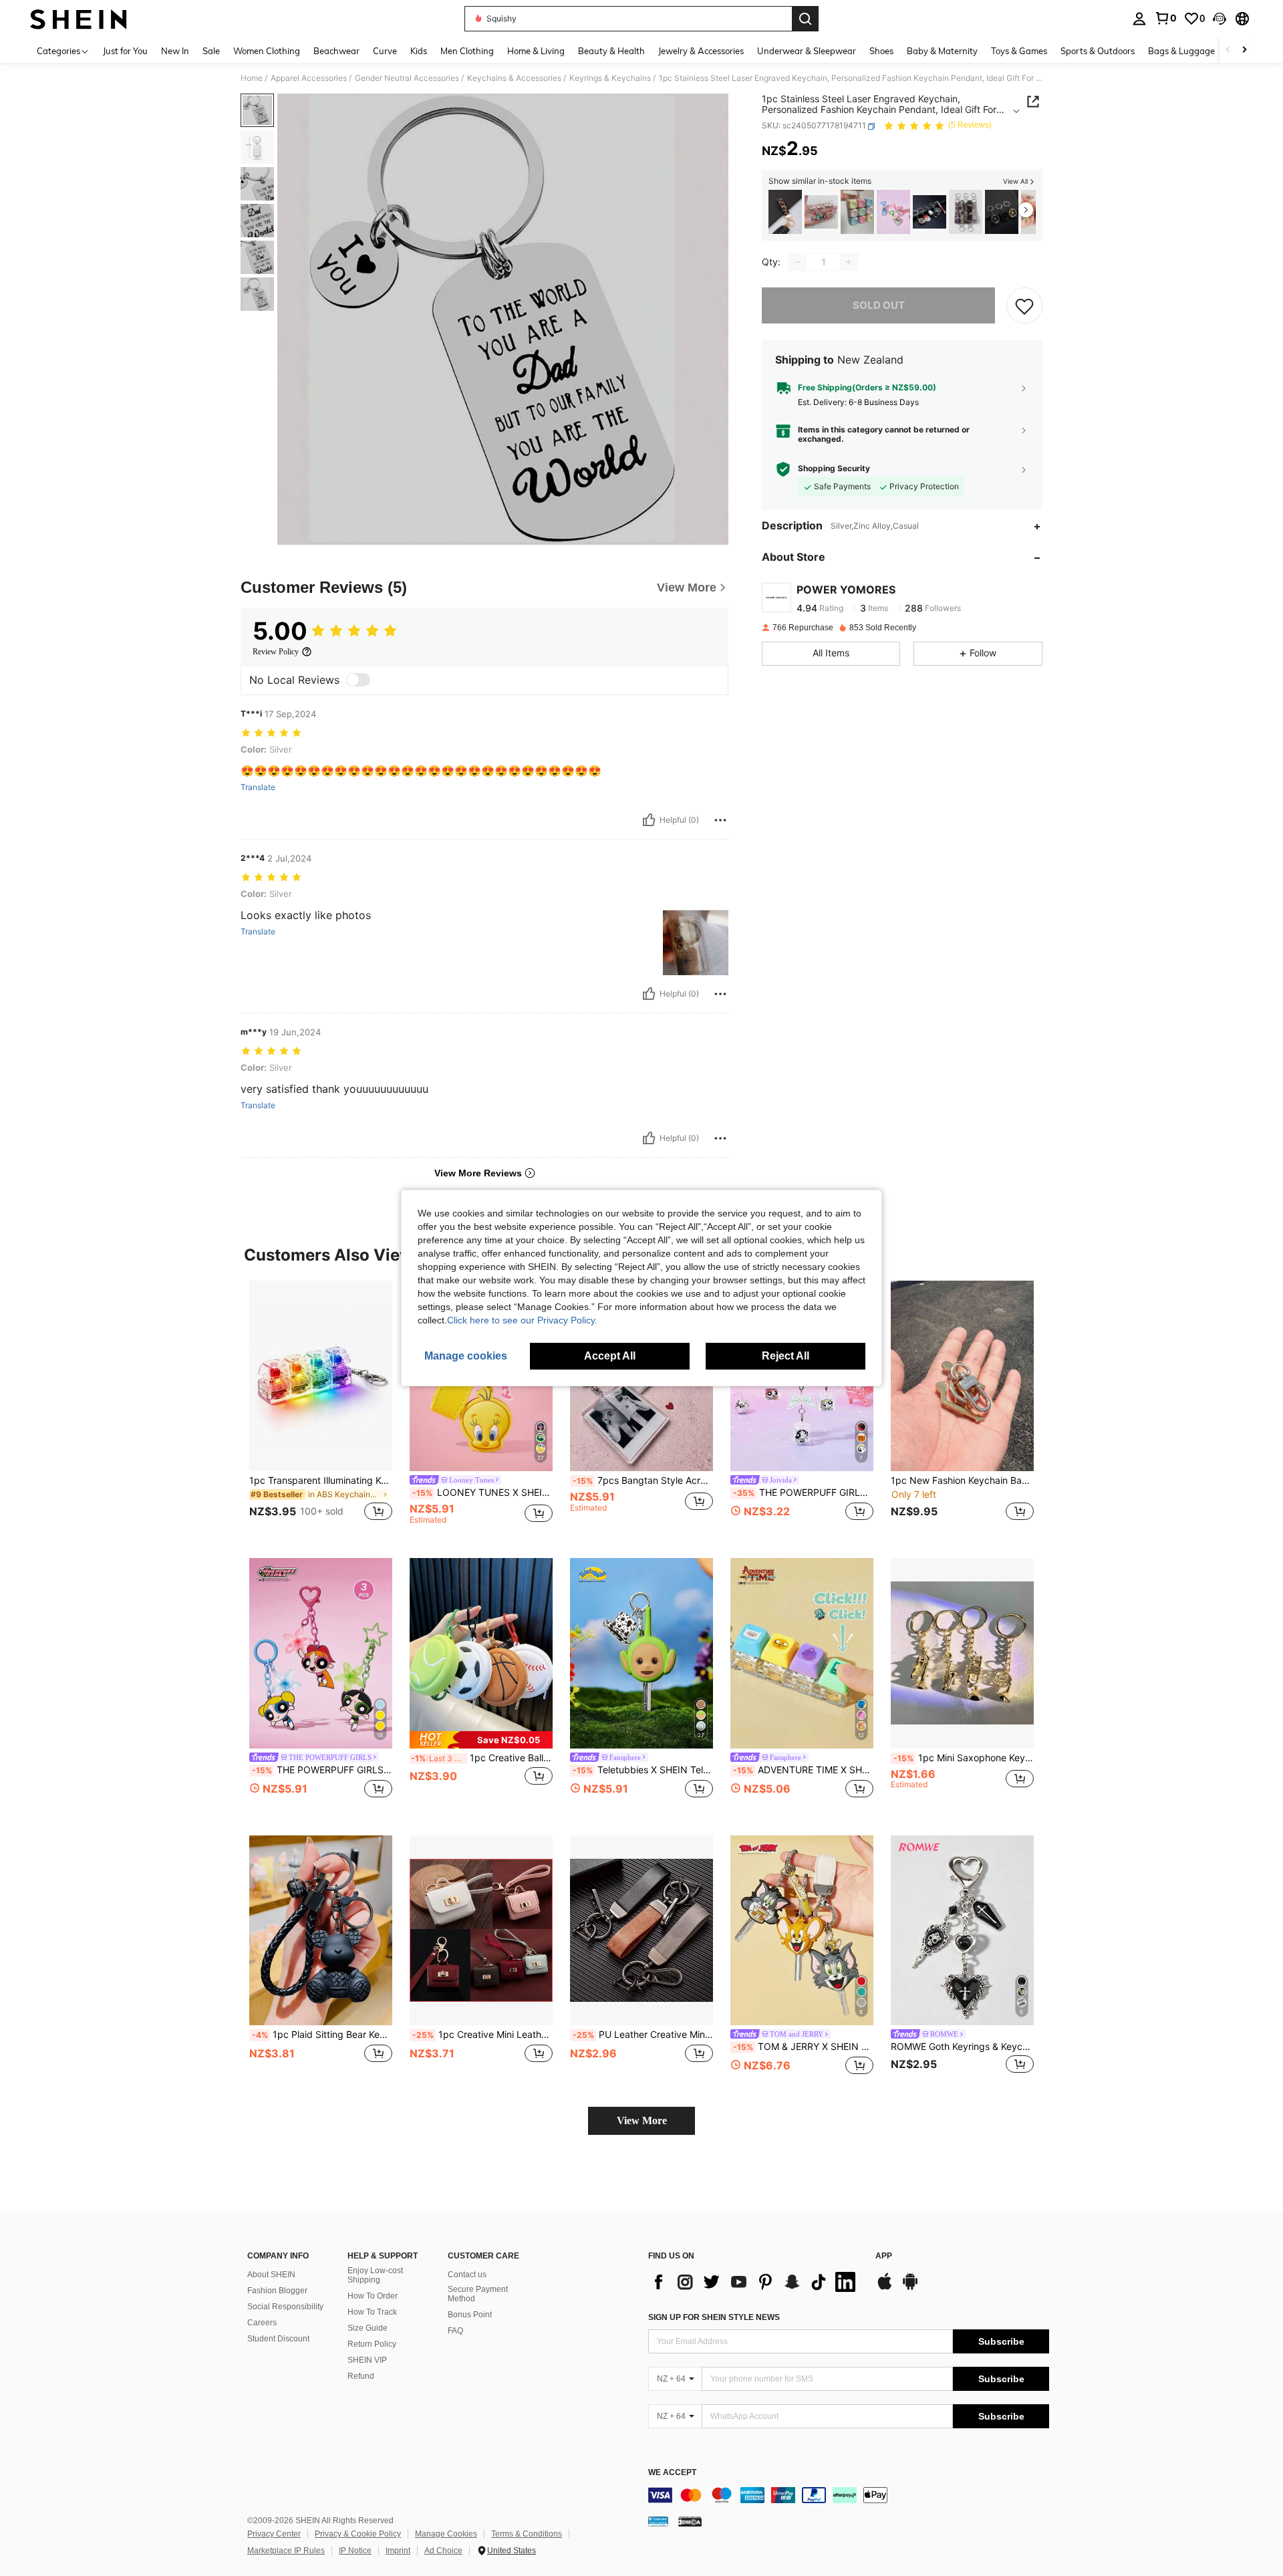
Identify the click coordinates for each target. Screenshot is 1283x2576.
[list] (755, 2282)
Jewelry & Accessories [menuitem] (701, 51)
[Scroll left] (1228, 50)
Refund (361, 2376)
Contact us (467, 2275)
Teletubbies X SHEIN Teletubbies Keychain (643, 1770)
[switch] (358, 680)
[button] (1220, 19)
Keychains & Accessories (514, 78)
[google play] (910, 2288)
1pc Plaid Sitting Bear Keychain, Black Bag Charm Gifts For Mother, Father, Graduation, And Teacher (322, 2035)
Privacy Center (274, 2534)
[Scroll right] (1244, 50)
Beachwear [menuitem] (336, 51)
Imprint (398, 2551)
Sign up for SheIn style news (714, 2317)
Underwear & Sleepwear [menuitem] (807, 51)
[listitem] (785, 212)
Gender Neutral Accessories (407, 78)
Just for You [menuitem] (125, 51)
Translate (258, 787)
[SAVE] (1024, 305)
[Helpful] (649, 820)
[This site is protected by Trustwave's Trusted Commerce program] (658, 2521)
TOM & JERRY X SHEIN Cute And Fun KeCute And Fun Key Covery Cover (803, 2047)
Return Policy (372, 2344)
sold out (879, 305)
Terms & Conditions (527, 2534)
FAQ (455, 2331)
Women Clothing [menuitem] (267, 51)
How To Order (373, 2296)
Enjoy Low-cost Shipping (375, 2275)
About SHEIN (271, 2275)
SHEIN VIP (367, 2360)
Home (252, 78)
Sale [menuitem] (211, 51)
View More (642, 2120)
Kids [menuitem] (419, 51)
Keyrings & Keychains (610, 78)
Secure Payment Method (478, 2294)
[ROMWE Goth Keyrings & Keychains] (966, 212)
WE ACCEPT (672, 2473)
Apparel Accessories (309, 78)
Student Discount (278, 2339)
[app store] (885, 2288)
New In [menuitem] (175, 51)
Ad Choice (443, 2551)
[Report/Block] (720, 820)
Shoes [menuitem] (881, 51)
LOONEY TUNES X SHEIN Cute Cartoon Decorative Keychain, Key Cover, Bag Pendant (482, 1493)
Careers (262, 2323)
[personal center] (1139, 19)
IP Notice (355, 2551)
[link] (1165, 18)
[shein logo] (79, 19)
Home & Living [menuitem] (536, 51)
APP (884, 2256)
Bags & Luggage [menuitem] (1181, 51)
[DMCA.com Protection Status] (690, 2521)
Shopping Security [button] (834, 469)
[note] (481, 1740)
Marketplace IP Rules (286, 2551)
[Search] (805, 19)
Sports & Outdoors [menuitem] (1098, 51)
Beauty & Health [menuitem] (611, 51)
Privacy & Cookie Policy (358, 2534)
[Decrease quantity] (798, 262)
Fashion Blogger (277, 2291)
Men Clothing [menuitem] (467, 51)
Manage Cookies (446, 2534)
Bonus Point (470, 2315)
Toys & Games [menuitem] (1019, 51)
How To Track (372, 2312)
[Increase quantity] (849, 262)
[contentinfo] (849, 2495)
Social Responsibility (285, 2307)
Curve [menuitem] (385, 51)
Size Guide (368, 2328)
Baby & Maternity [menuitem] (942, 51)
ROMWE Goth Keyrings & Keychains (962, 2047)
